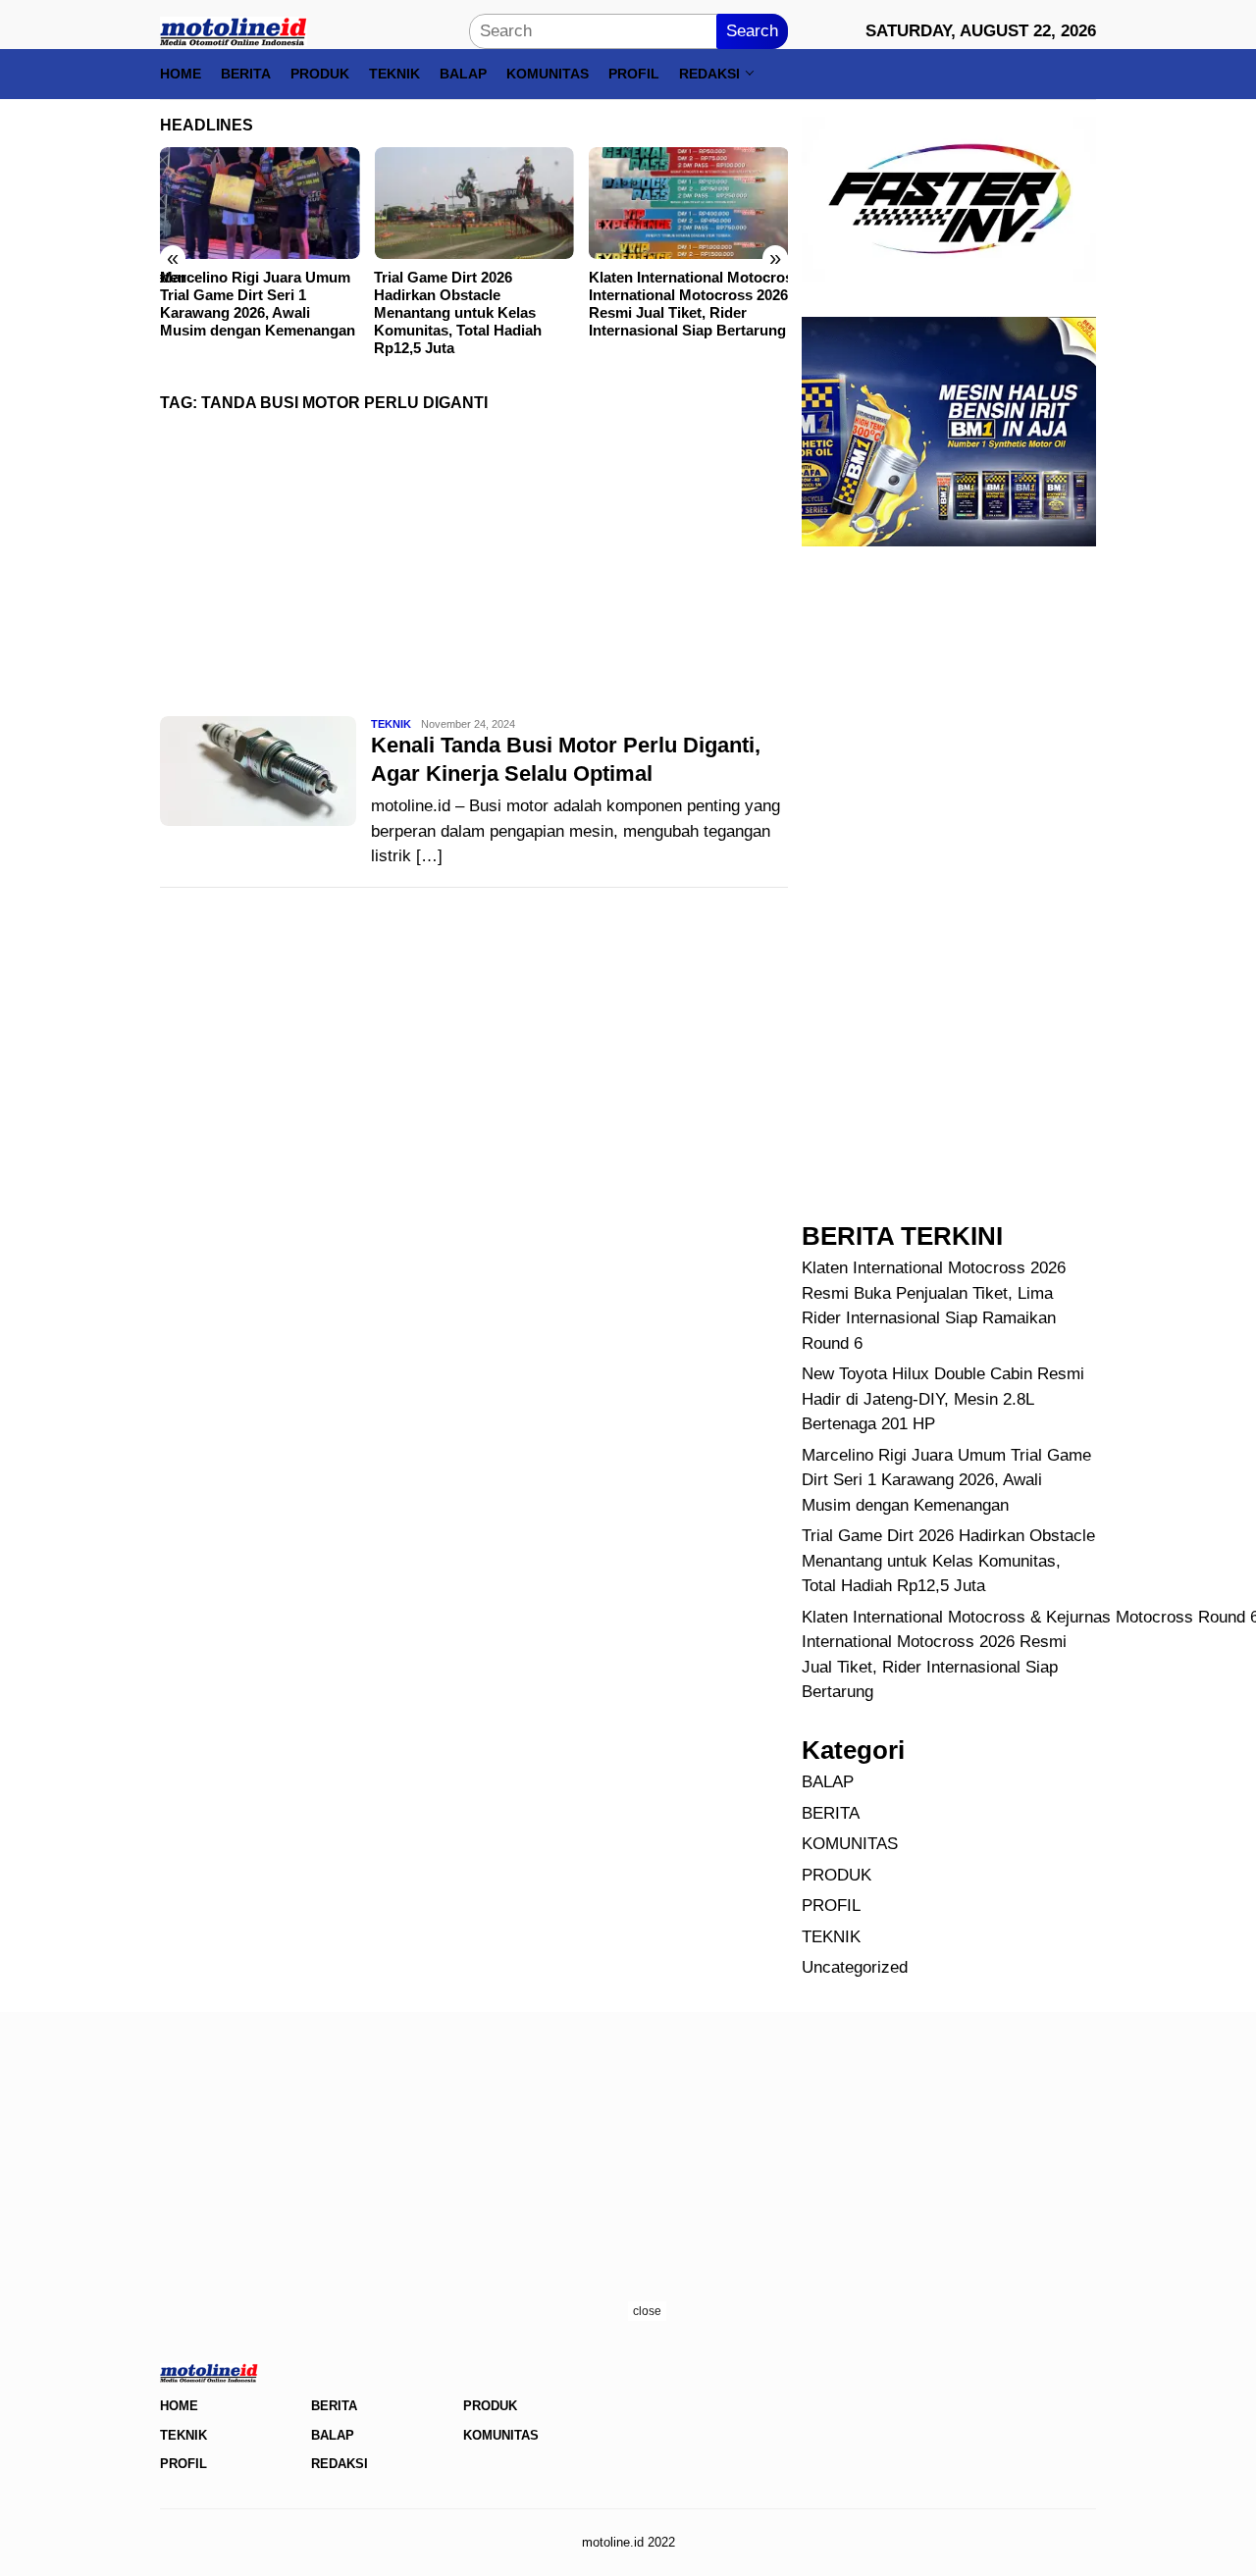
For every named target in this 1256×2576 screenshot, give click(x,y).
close (647, 2311)
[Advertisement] (474, 571)
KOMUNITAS (850, 1844)
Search (752, 31)
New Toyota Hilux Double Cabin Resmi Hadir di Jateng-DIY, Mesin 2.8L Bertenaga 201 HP (943, 1399)
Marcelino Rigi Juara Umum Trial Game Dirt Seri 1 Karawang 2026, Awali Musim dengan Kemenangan (258, 304)
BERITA (831, 1813)
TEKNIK (391, 724)
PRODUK (837, 1875)
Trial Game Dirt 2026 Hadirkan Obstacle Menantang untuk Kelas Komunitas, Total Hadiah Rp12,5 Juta (458, 312)
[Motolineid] (234, 30)
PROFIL (831, 1906)
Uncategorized (855, 1967)
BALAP (828, 1782)
